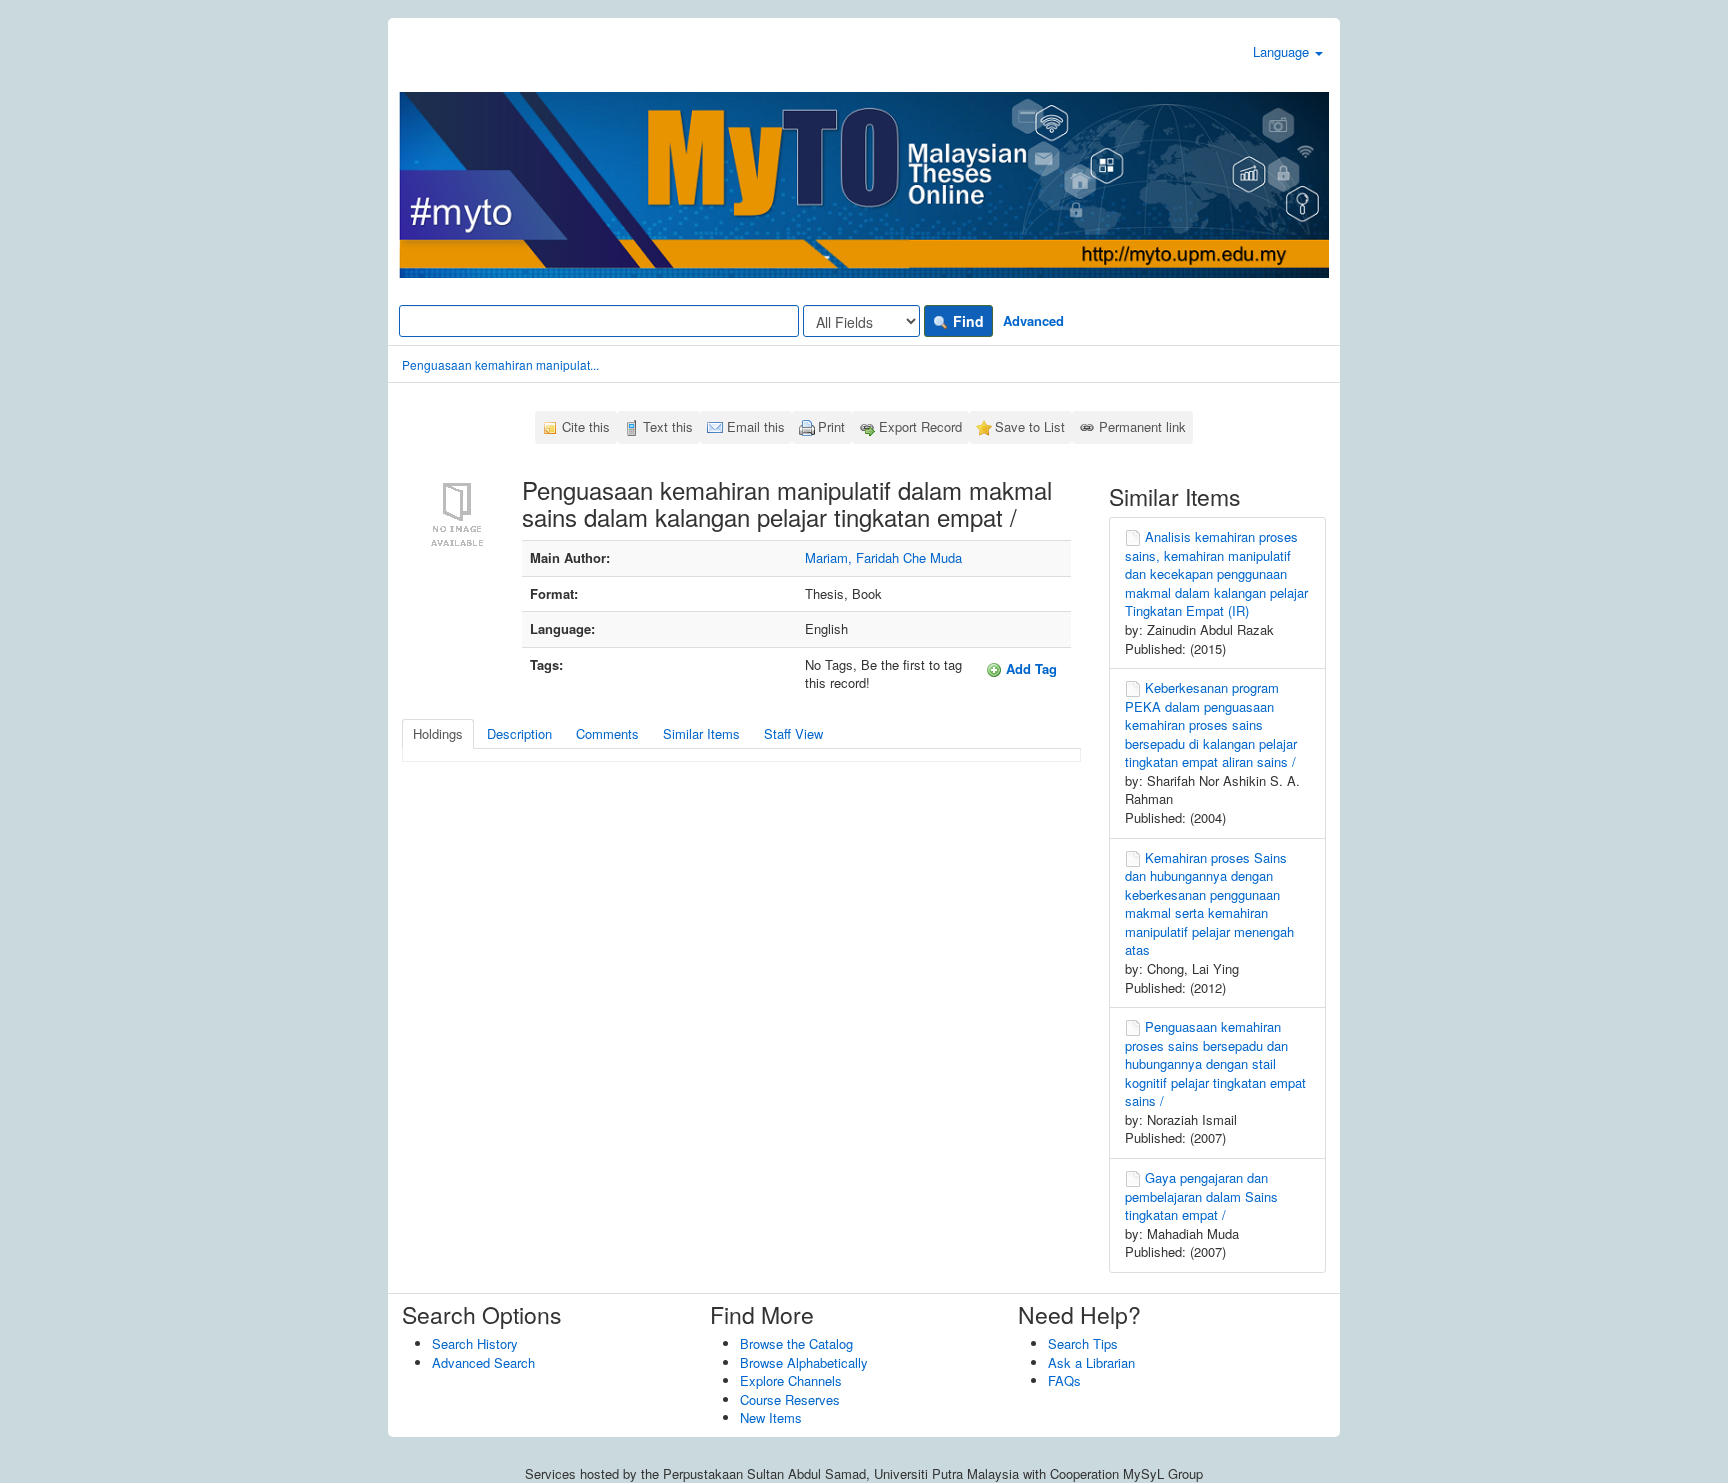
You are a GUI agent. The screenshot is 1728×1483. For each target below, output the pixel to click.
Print (831, 426)
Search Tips (1083, 1343)
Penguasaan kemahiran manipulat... (500, 364)
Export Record (920, 426)
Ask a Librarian (1091, 1362)
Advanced (1033, 320)
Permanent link (1142, 426)
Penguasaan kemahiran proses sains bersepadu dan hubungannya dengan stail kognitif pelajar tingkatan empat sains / (1215, 1063)
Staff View (793, 733)
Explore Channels (791, 1380)
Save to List (1030, 426)
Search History (475, 1343)
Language (1283, 51)
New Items (771, 1417)
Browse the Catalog (796, 1343)
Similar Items (701, 733)
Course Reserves (790, 1399)
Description (519, 733)
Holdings (438, 733)
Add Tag (1029, 668)
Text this (668, 426)
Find (966, 321)
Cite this (586, 426)
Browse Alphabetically (804, 1362)
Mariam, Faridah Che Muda (883, 557)
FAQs (1064, 1380)
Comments (607, 733)
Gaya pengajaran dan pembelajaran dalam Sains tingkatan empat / (1201, 1196)
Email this (756, 426)
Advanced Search (483, 1362)
